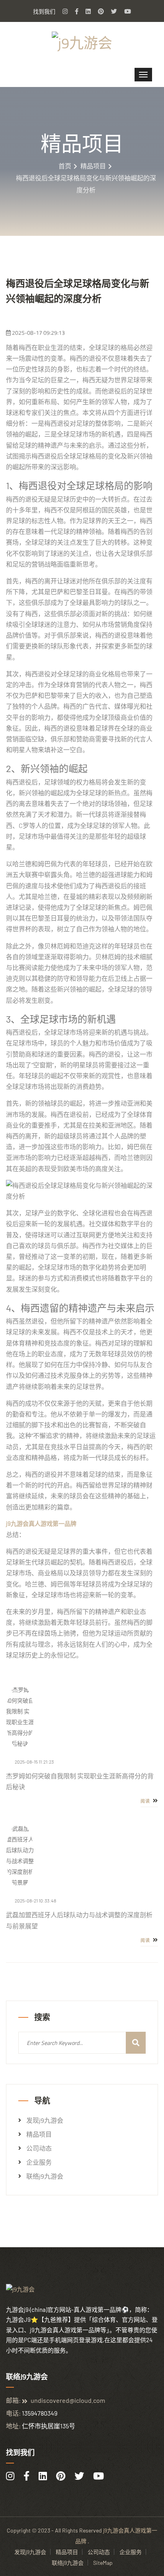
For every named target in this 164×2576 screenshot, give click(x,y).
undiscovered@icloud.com (68, 2400)
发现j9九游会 (45, 2120)
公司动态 (39, 2148)
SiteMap (103, 2563)
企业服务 (39, 2162)
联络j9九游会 (45, 2176)
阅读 (146, 1801)
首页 (65, 166)
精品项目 (93, 166)
